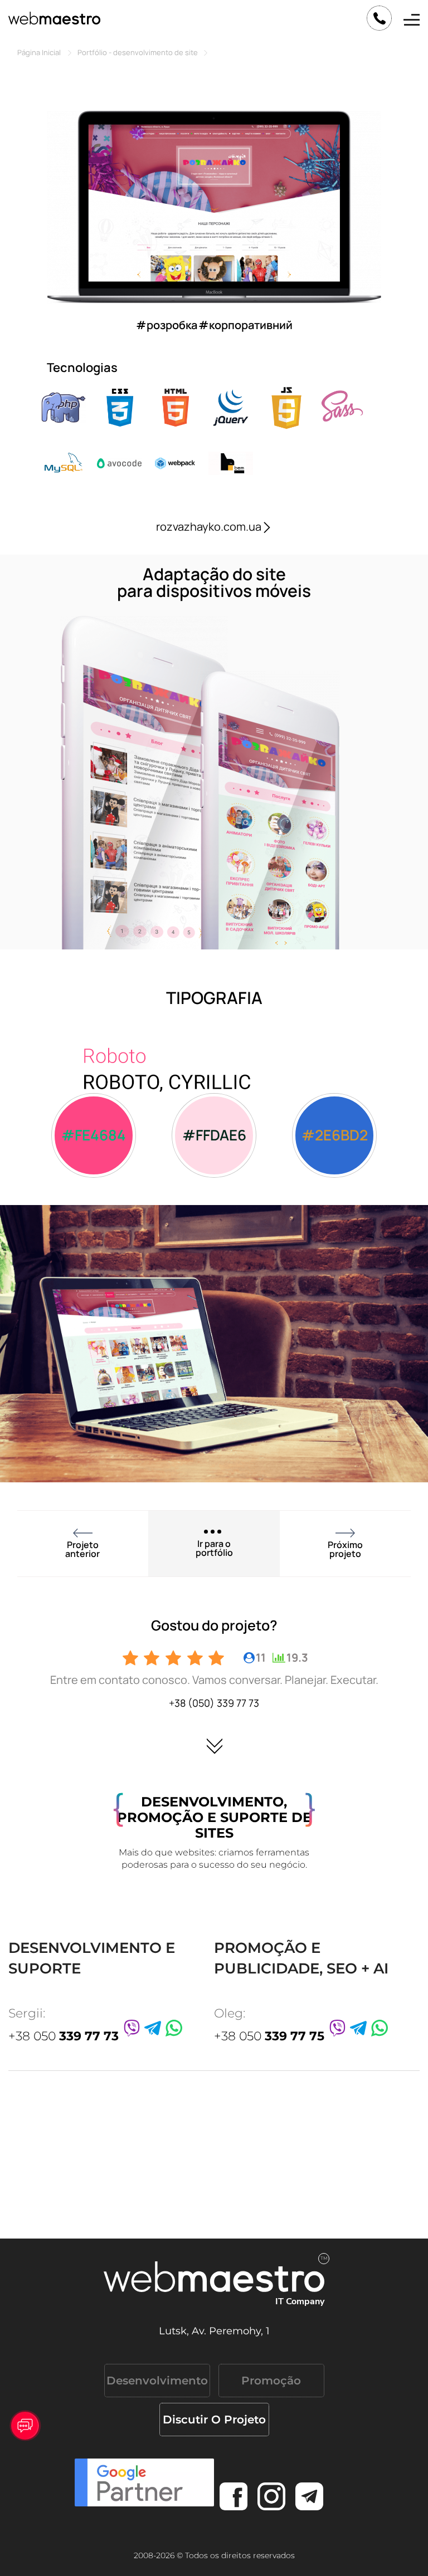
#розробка (167, 325)
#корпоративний (245, 325)
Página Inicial (39, 52)
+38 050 (64, 2036)
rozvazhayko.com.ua (209, 527)
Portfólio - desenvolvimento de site (138, 52)
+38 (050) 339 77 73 (214, 1703)
